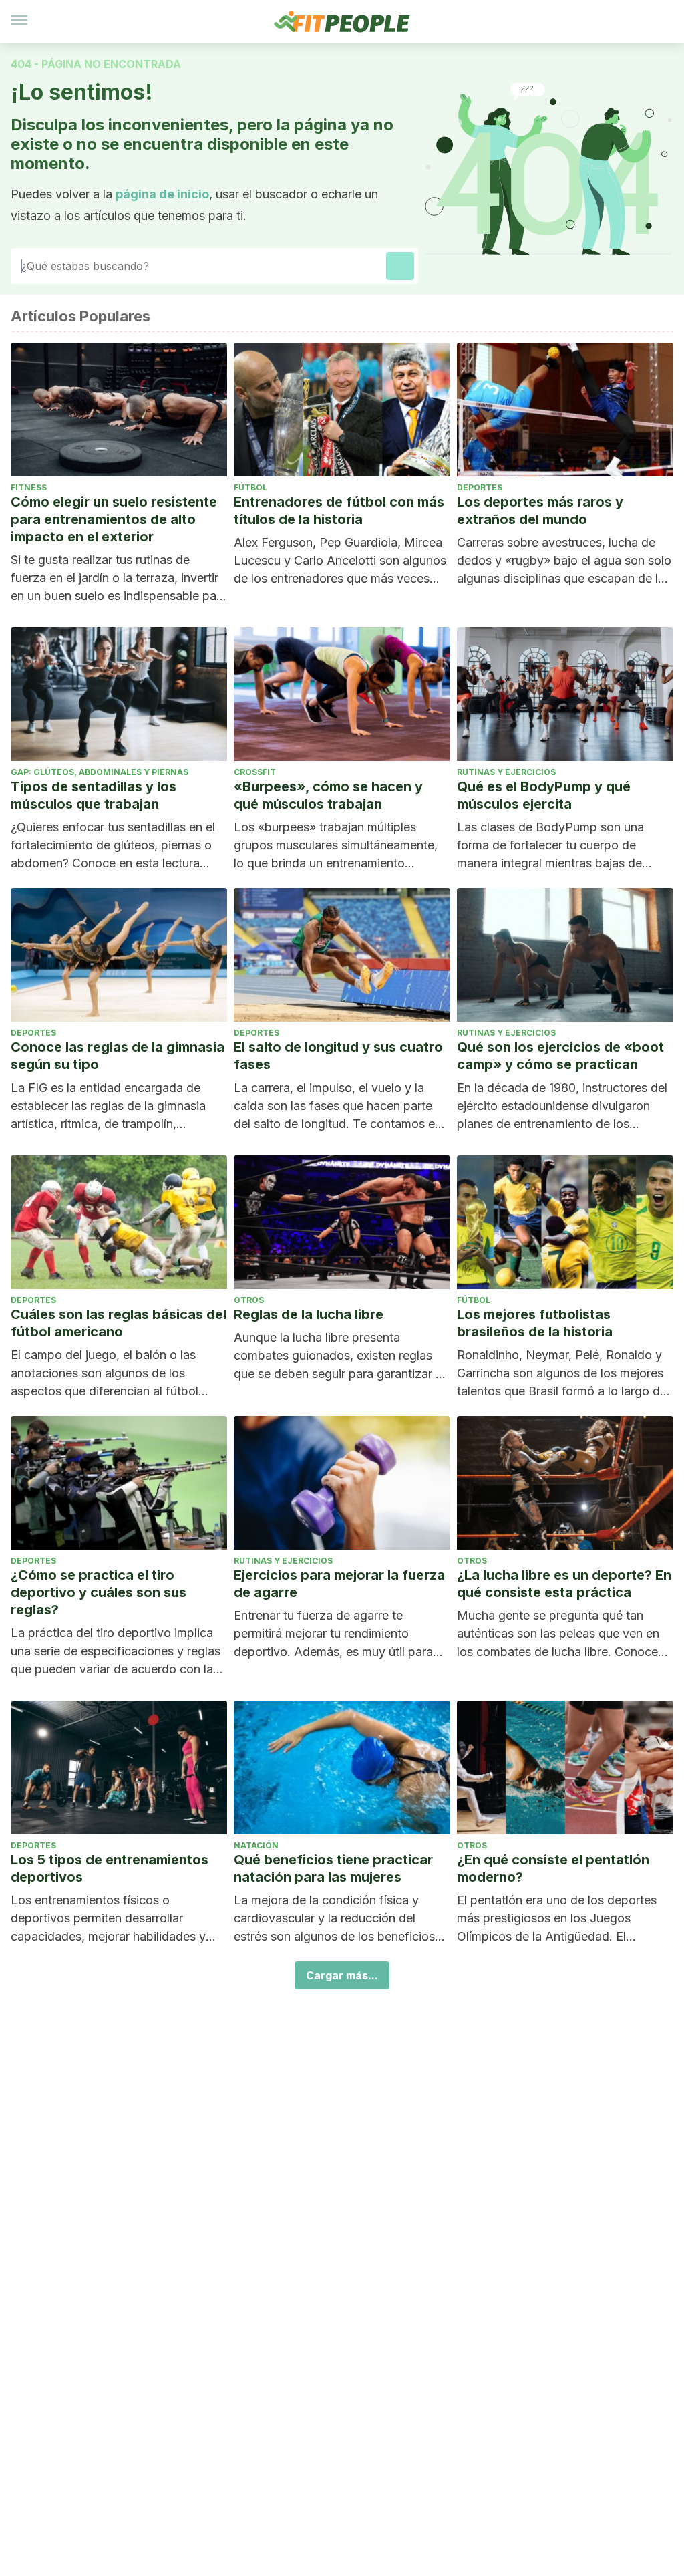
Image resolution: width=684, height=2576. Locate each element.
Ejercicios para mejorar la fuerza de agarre (339, 1584)
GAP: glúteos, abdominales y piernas (100, 772)
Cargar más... (342, 1975)
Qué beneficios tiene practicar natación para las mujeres (333, 1868)
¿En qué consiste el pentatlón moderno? (553, 1868)
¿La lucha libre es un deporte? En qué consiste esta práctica (564, 1584)
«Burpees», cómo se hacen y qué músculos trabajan (328, 795)
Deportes (480, 487)
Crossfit (255, 772)
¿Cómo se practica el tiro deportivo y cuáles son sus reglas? (99, 1592)
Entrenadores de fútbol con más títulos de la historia (339, 511)
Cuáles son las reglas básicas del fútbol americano (119, 1323)
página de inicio (162, 194)
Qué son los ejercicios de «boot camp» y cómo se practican (560, 1056)
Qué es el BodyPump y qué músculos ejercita (544, 795)
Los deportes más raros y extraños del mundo (540, 511)
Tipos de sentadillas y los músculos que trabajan (94, 795)
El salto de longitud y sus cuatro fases (338, 1056)
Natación (256, 1845)
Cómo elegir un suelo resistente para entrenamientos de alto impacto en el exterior (114, 519)
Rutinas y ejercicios (506, 772)
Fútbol (250, 487)
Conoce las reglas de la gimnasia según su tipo (118, 1056)
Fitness (29, 487)
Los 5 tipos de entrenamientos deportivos (110, 1868)
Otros (249, 1300)
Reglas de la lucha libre (309, 1314)
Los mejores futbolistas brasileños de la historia (535, 1323)
